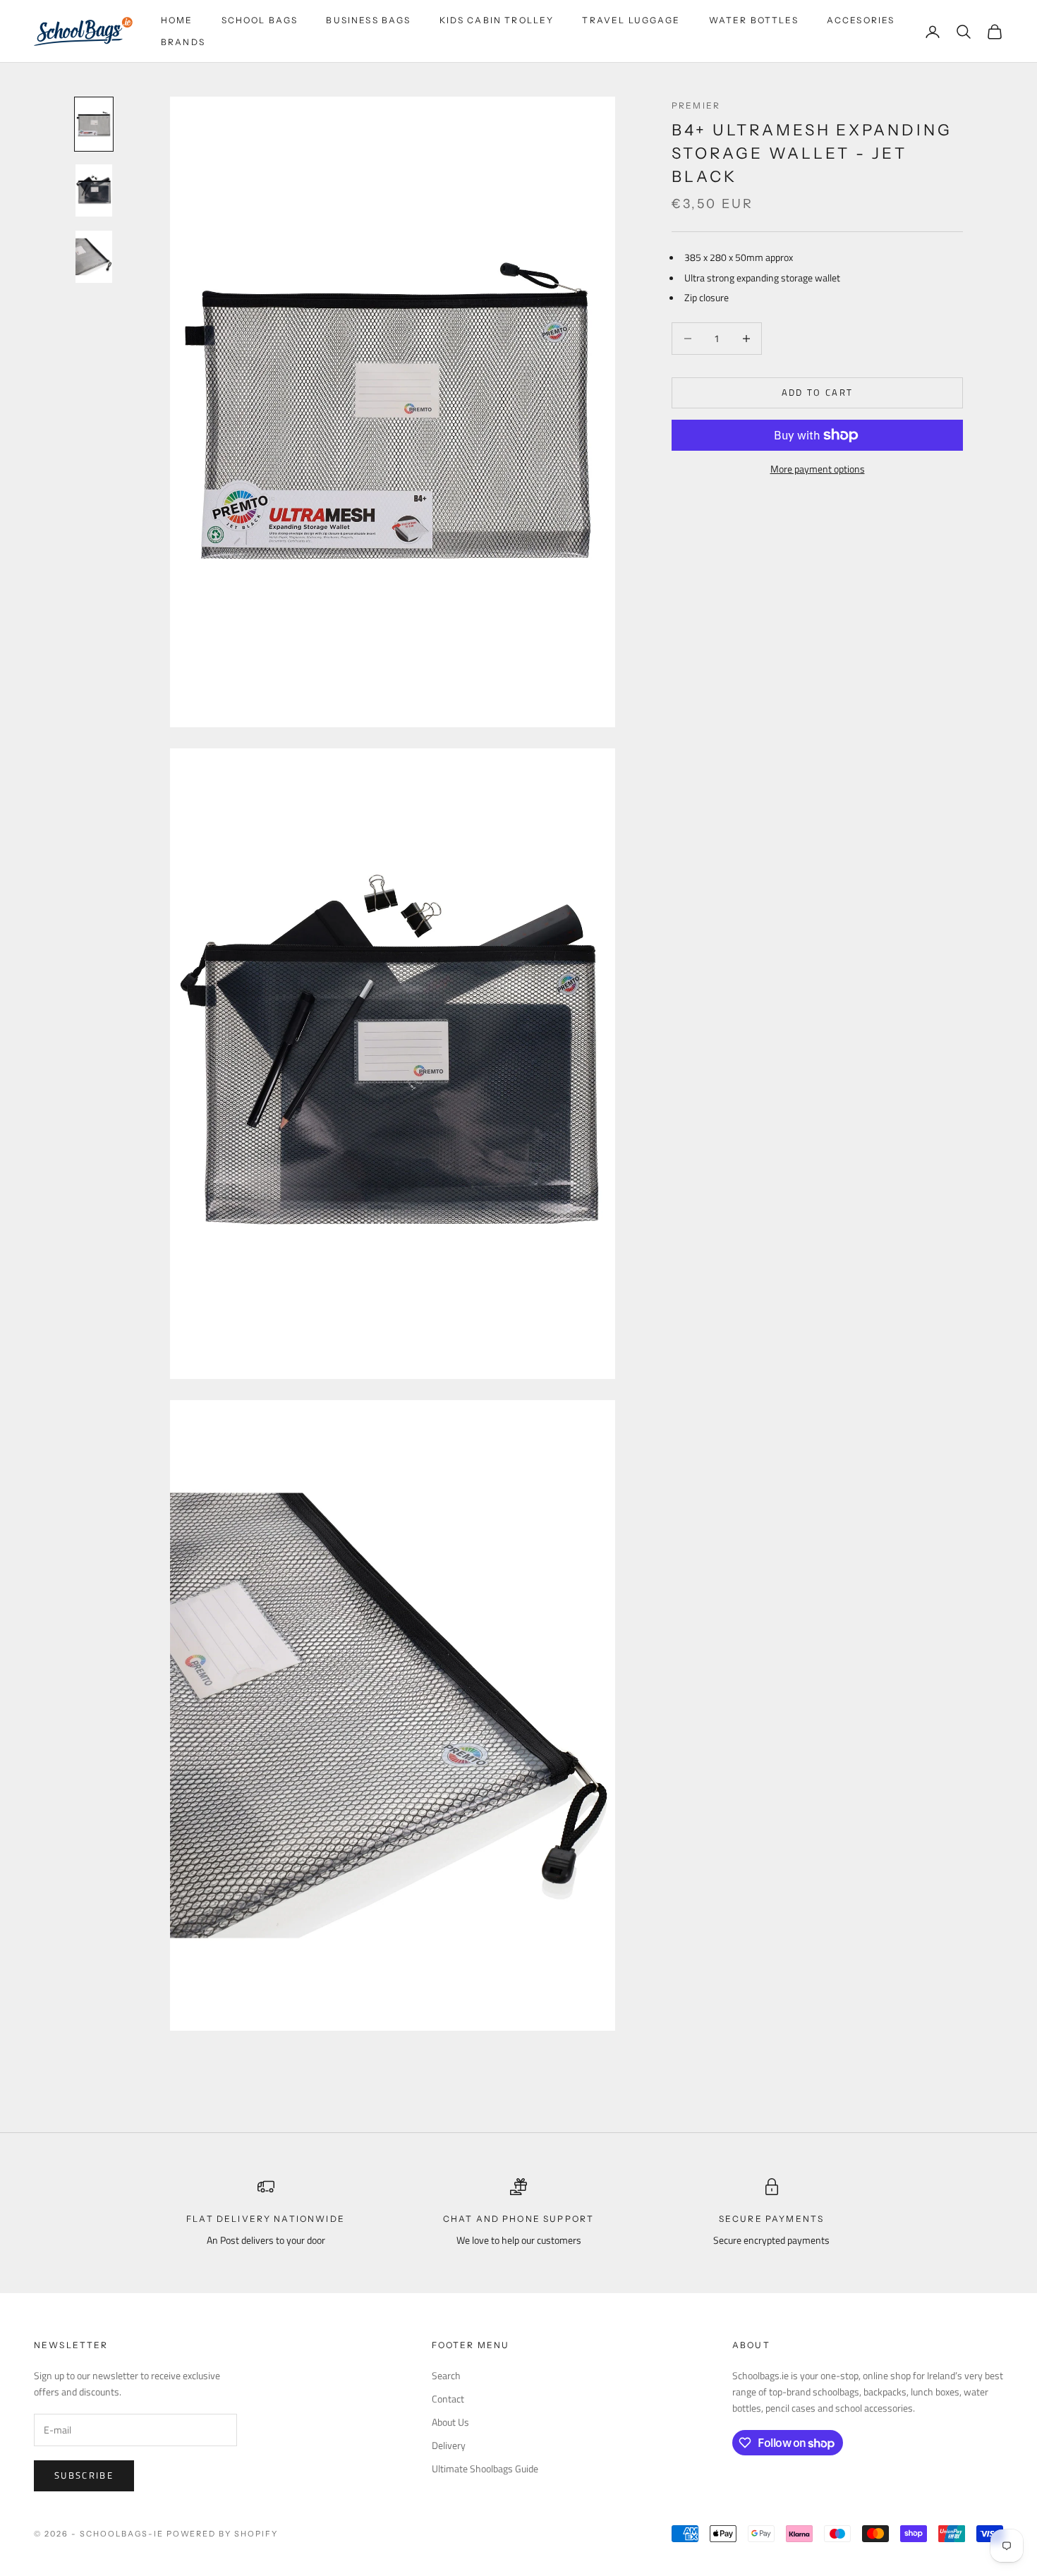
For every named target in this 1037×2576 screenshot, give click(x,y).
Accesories (861, 20)
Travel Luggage (631, 20)
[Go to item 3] (94, 257)
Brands (183, 42)
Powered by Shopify (223, 2534)
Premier (696, 105)
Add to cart (818, 392)
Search (446, 2375)
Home (177, 20)
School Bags (260, 20)
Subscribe (84, 2475)
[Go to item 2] (94, 190)
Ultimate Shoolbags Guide (485, 2468)
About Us (450, 2422)
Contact (448, 2399)
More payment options (818, 469)
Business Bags (368, 20)
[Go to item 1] (94, 124)
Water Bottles (754, 20)
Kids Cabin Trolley (497, 20)
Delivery (449, 2445)
